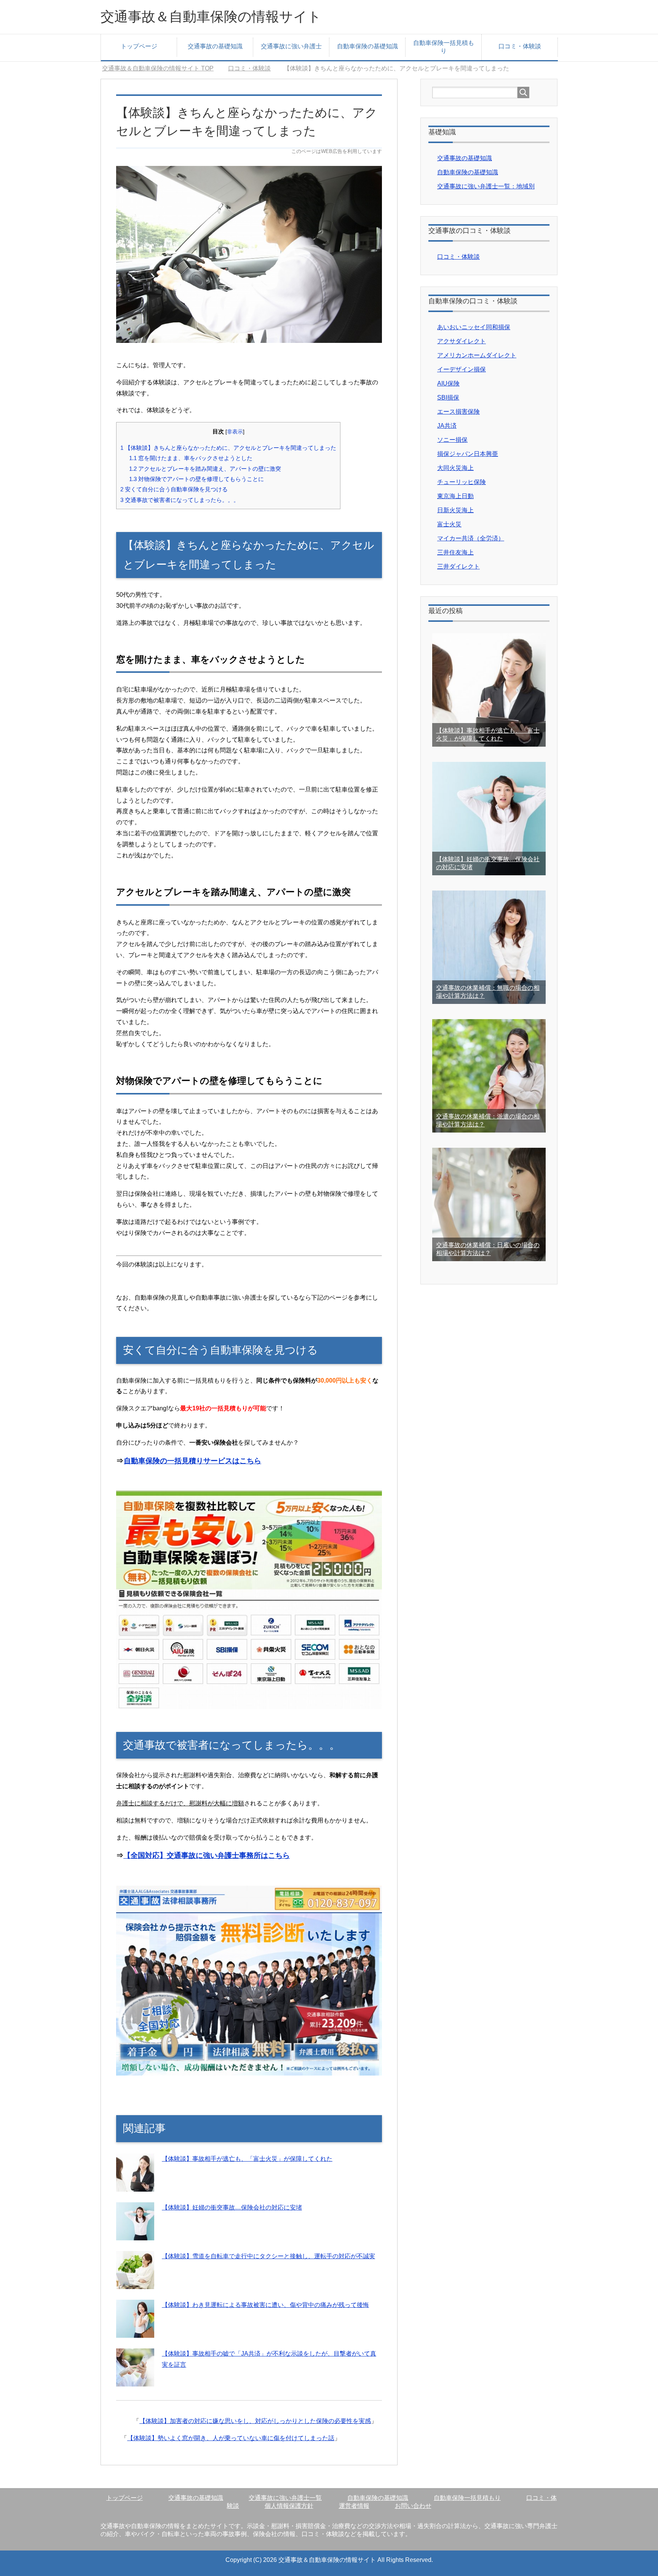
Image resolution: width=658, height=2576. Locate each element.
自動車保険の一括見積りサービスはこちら (192, 1461)
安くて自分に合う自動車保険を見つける (174, 489)
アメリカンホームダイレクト (477, 355)
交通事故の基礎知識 (215, 46)
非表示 (235, 432)
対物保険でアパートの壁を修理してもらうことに (196, 479)
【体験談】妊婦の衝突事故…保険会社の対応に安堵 (232, 2207)
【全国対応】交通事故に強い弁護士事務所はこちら (207, 1855)
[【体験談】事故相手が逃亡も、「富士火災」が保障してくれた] (135, 2186)
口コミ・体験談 (520, 46)
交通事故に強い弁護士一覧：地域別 (486, 186)
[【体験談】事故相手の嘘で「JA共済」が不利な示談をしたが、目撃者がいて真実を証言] (135, 2381)
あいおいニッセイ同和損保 (474, 327)
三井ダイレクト (458, 566)
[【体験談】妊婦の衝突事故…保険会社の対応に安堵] (135, 2234)
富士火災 (449, 524)
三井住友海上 (455, 552)
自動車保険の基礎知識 (367, 46)
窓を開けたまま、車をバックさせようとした (191, 458)
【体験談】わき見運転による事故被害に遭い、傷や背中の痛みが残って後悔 (265, 2305)
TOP (162, 68)
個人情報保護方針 (289, 2506)
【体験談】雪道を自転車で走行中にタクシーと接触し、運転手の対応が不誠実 (268, 2256)
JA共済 (447, 426)
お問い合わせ (413, 2506)
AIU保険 (448, 383)
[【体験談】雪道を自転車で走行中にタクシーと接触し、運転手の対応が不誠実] (135, 2283)
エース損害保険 (458, 412)
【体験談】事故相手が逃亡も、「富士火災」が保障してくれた (247, 2159)
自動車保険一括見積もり (444, 47)
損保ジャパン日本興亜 (468, 454)
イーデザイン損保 (462, 369)
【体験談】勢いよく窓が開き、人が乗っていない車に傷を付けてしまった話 (231, 2438)
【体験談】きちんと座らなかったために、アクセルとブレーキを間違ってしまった (228, 448)
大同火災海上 (455, 468)
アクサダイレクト (462, 341)
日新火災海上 (455, 510)
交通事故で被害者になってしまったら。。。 (180, 500)
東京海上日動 (455, 496)
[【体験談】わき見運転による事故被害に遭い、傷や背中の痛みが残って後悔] (135, 2332)
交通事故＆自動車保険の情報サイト (211, 17)
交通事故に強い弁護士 (291, 46)
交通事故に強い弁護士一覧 (285, 2498)
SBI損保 (448, 397)
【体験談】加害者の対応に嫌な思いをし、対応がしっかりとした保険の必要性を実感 (255, 2421)
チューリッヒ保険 (462, 482)
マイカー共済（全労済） (471, 538)
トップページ (139, 46)
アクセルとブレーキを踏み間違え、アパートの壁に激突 (205, 469)
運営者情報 (354, 2506)
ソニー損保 (452, 440)
